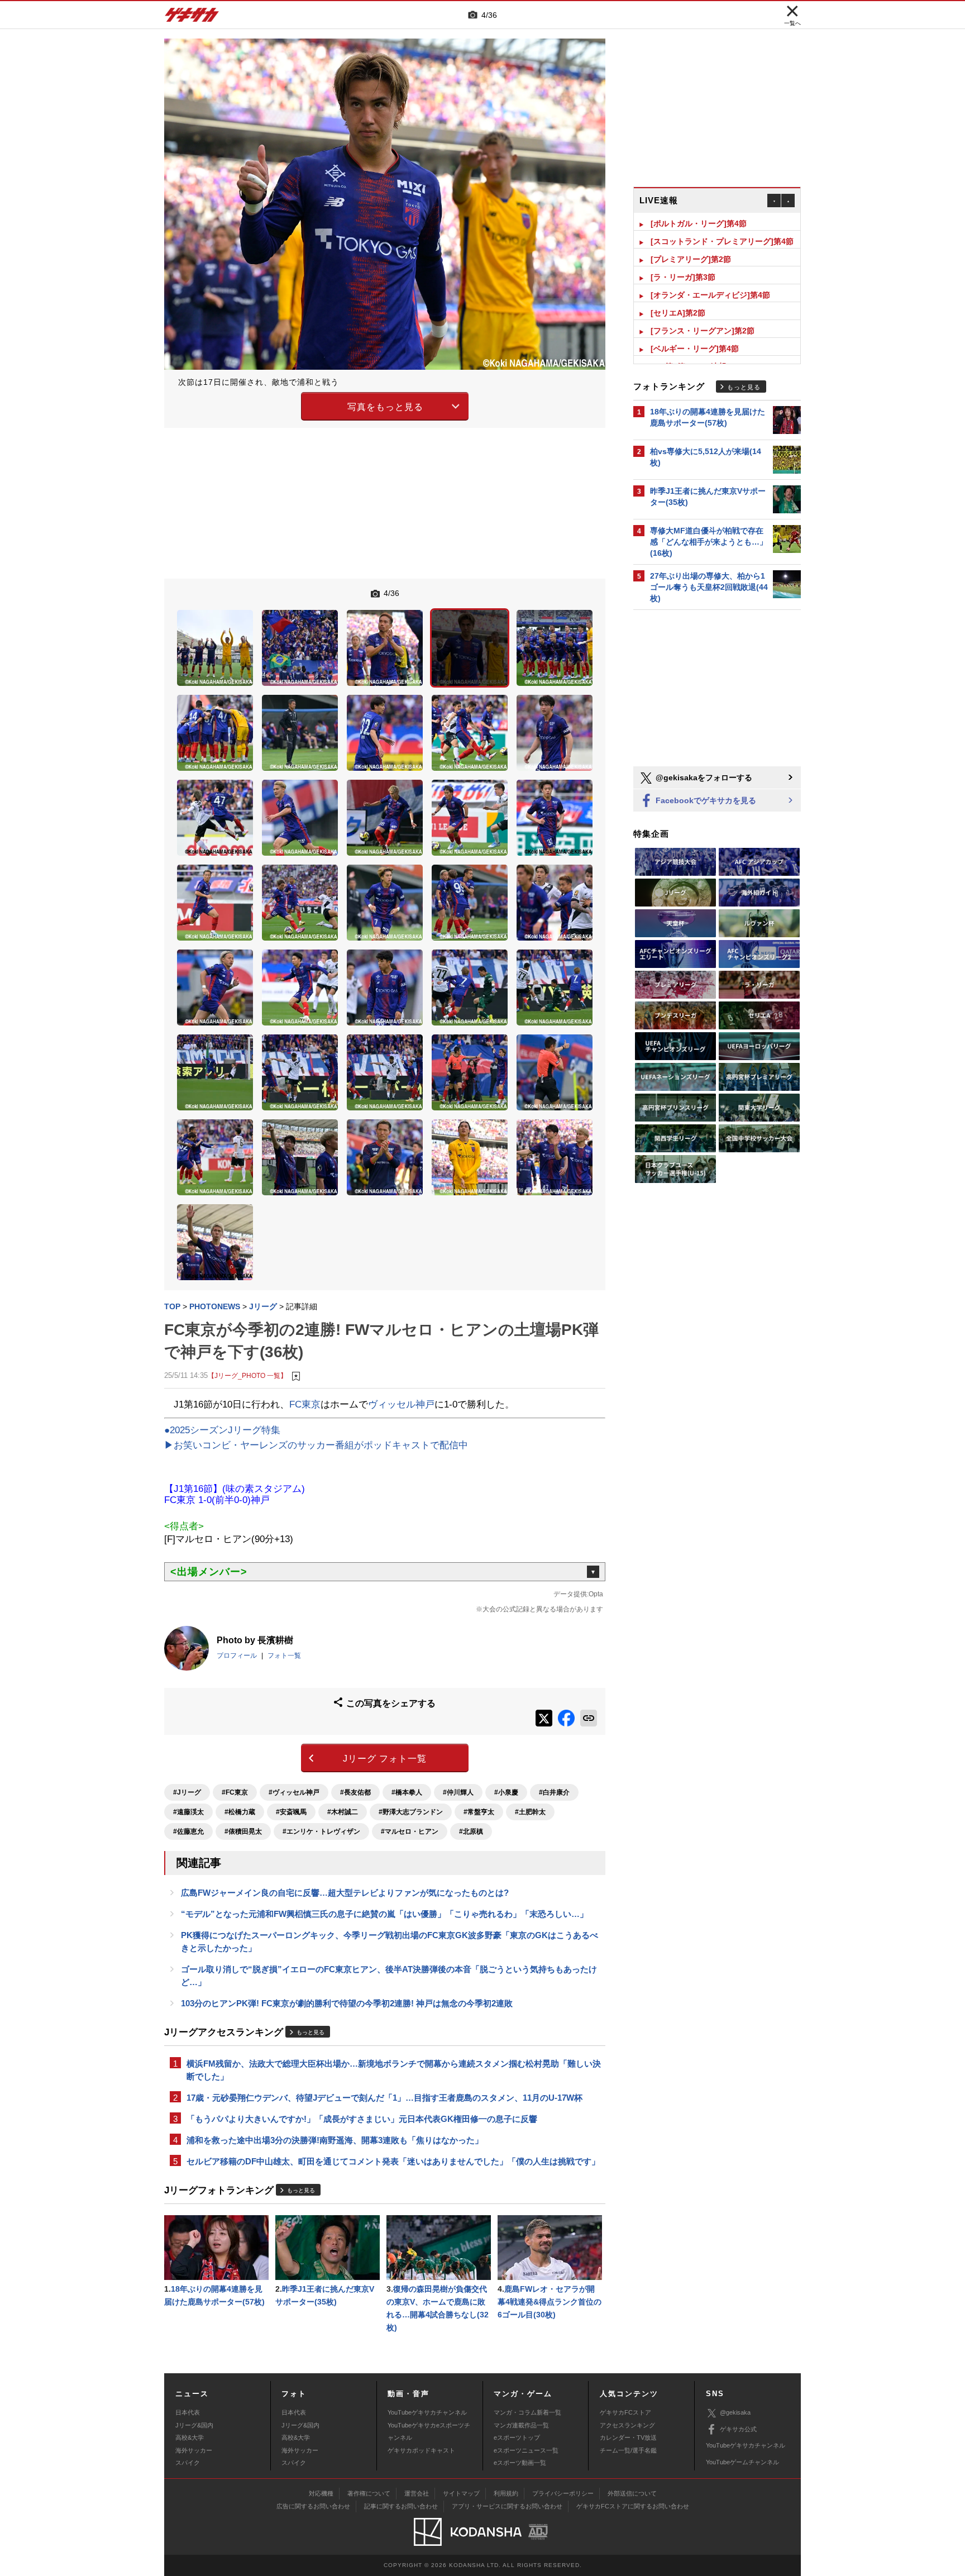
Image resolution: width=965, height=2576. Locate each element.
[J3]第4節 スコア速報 (689, 349)
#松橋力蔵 (240, 1812)
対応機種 (321, 2493)
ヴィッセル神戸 (401, 1404)
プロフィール (237, 1656)
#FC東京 (235, 1792)
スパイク (188, 2463)
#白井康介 (554, 1792)
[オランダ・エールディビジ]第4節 (710, 277)
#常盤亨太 (479, 1812)
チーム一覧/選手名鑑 (628, 2450)
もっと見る (310, 2032)
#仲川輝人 (458, 1792)
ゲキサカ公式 (738, 2429)
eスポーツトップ (517, 2437)
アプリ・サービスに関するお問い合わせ (507, 2506)
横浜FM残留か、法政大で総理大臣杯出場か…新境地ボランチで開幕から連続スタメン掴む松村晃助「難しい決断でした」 (394, 2070)
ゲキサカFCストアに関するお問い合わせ (633, 2506)
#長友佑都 (355, 1792)
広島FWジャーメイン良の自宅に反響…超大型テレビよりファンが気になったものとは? (345, 1893)
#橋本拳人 (407, 1792)
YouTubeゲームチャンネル (742, 2462)
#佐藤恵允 (188, 1831)
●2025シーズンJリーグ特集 (222, 1430)
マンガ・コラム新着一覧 (527, 2412)
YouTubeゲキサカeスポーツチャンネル (429, 2431)
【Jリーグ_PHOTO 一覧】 (247, 1375)
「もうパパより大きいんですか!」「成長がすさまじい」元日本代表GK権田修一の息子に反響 (362, 2119)
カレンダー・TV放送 (628, 2437)
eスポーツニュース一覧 (526, 2450)
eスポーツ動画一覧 (520, 2463)
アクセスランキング (627, 2425)
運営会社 (417, 2493)
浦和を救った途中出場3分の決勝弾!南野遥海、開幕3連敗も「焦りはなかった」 (335, 2140)
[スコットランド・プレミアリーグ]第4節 (722, 223)
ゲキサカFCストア (625, 2412)
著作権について (369, 2493)
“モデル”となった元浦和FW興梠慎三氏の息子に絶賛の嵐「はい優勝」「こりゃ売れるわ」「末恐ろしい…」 (384, 1914)
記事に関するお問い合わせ (401, 2506)
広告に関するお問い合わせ (313, 2506)
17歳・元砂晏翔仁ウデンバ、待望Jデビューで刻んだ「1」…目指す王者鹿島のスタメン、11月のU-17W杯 (384, 2098)
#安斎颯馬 (291, 1812)
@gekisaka (735, 2412)
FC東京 (305, 1404)
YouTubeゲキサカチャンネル (427, 2412)
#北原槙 (471, 1831)
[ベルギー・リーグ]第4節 (695, 331)
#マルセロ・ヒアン (410, 1831)
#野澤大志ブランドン (411, 1812)
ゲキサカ (192, 18)
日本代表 (188, 2412)
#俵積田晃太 (243, 1831)
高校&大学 (190, 2437)
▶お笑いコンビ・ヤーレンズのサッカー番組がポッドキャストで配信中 (316, 1445)
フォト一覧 (284, 1656)
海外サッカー (194, 2450)
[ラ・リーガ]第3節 (683, 259)
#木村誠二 (343, 1812)
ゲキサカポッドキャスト (421, 2450)
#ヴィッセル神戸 (294, 1792)
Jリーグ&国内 (194, 2425)
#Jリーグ (187, 1792)
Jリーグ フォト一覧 (385, 1759)
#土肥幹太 (530, 1812)
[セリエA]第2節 (678, 295)
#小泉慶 (506, 1792)
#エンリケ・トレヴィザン (321, 1831)
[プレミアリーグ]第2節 (691, 241)
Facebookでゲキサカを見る (705, 800)
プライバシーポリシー (563, 2493)
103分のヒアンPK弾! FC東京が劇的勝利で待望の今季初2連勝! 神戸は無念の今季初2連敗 (347, 2003)
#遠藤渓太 (188, 1812)
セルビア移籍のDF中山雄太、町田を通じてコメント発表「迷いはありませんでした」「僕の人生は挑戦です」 (393, 2161)
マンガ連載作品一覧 (521, 2425)
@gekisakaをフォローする (703, 777)
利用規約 (506, 2493)
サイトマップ (461, 2493)
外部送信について (632, 2493)
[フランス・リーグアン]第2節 (703, 313)
